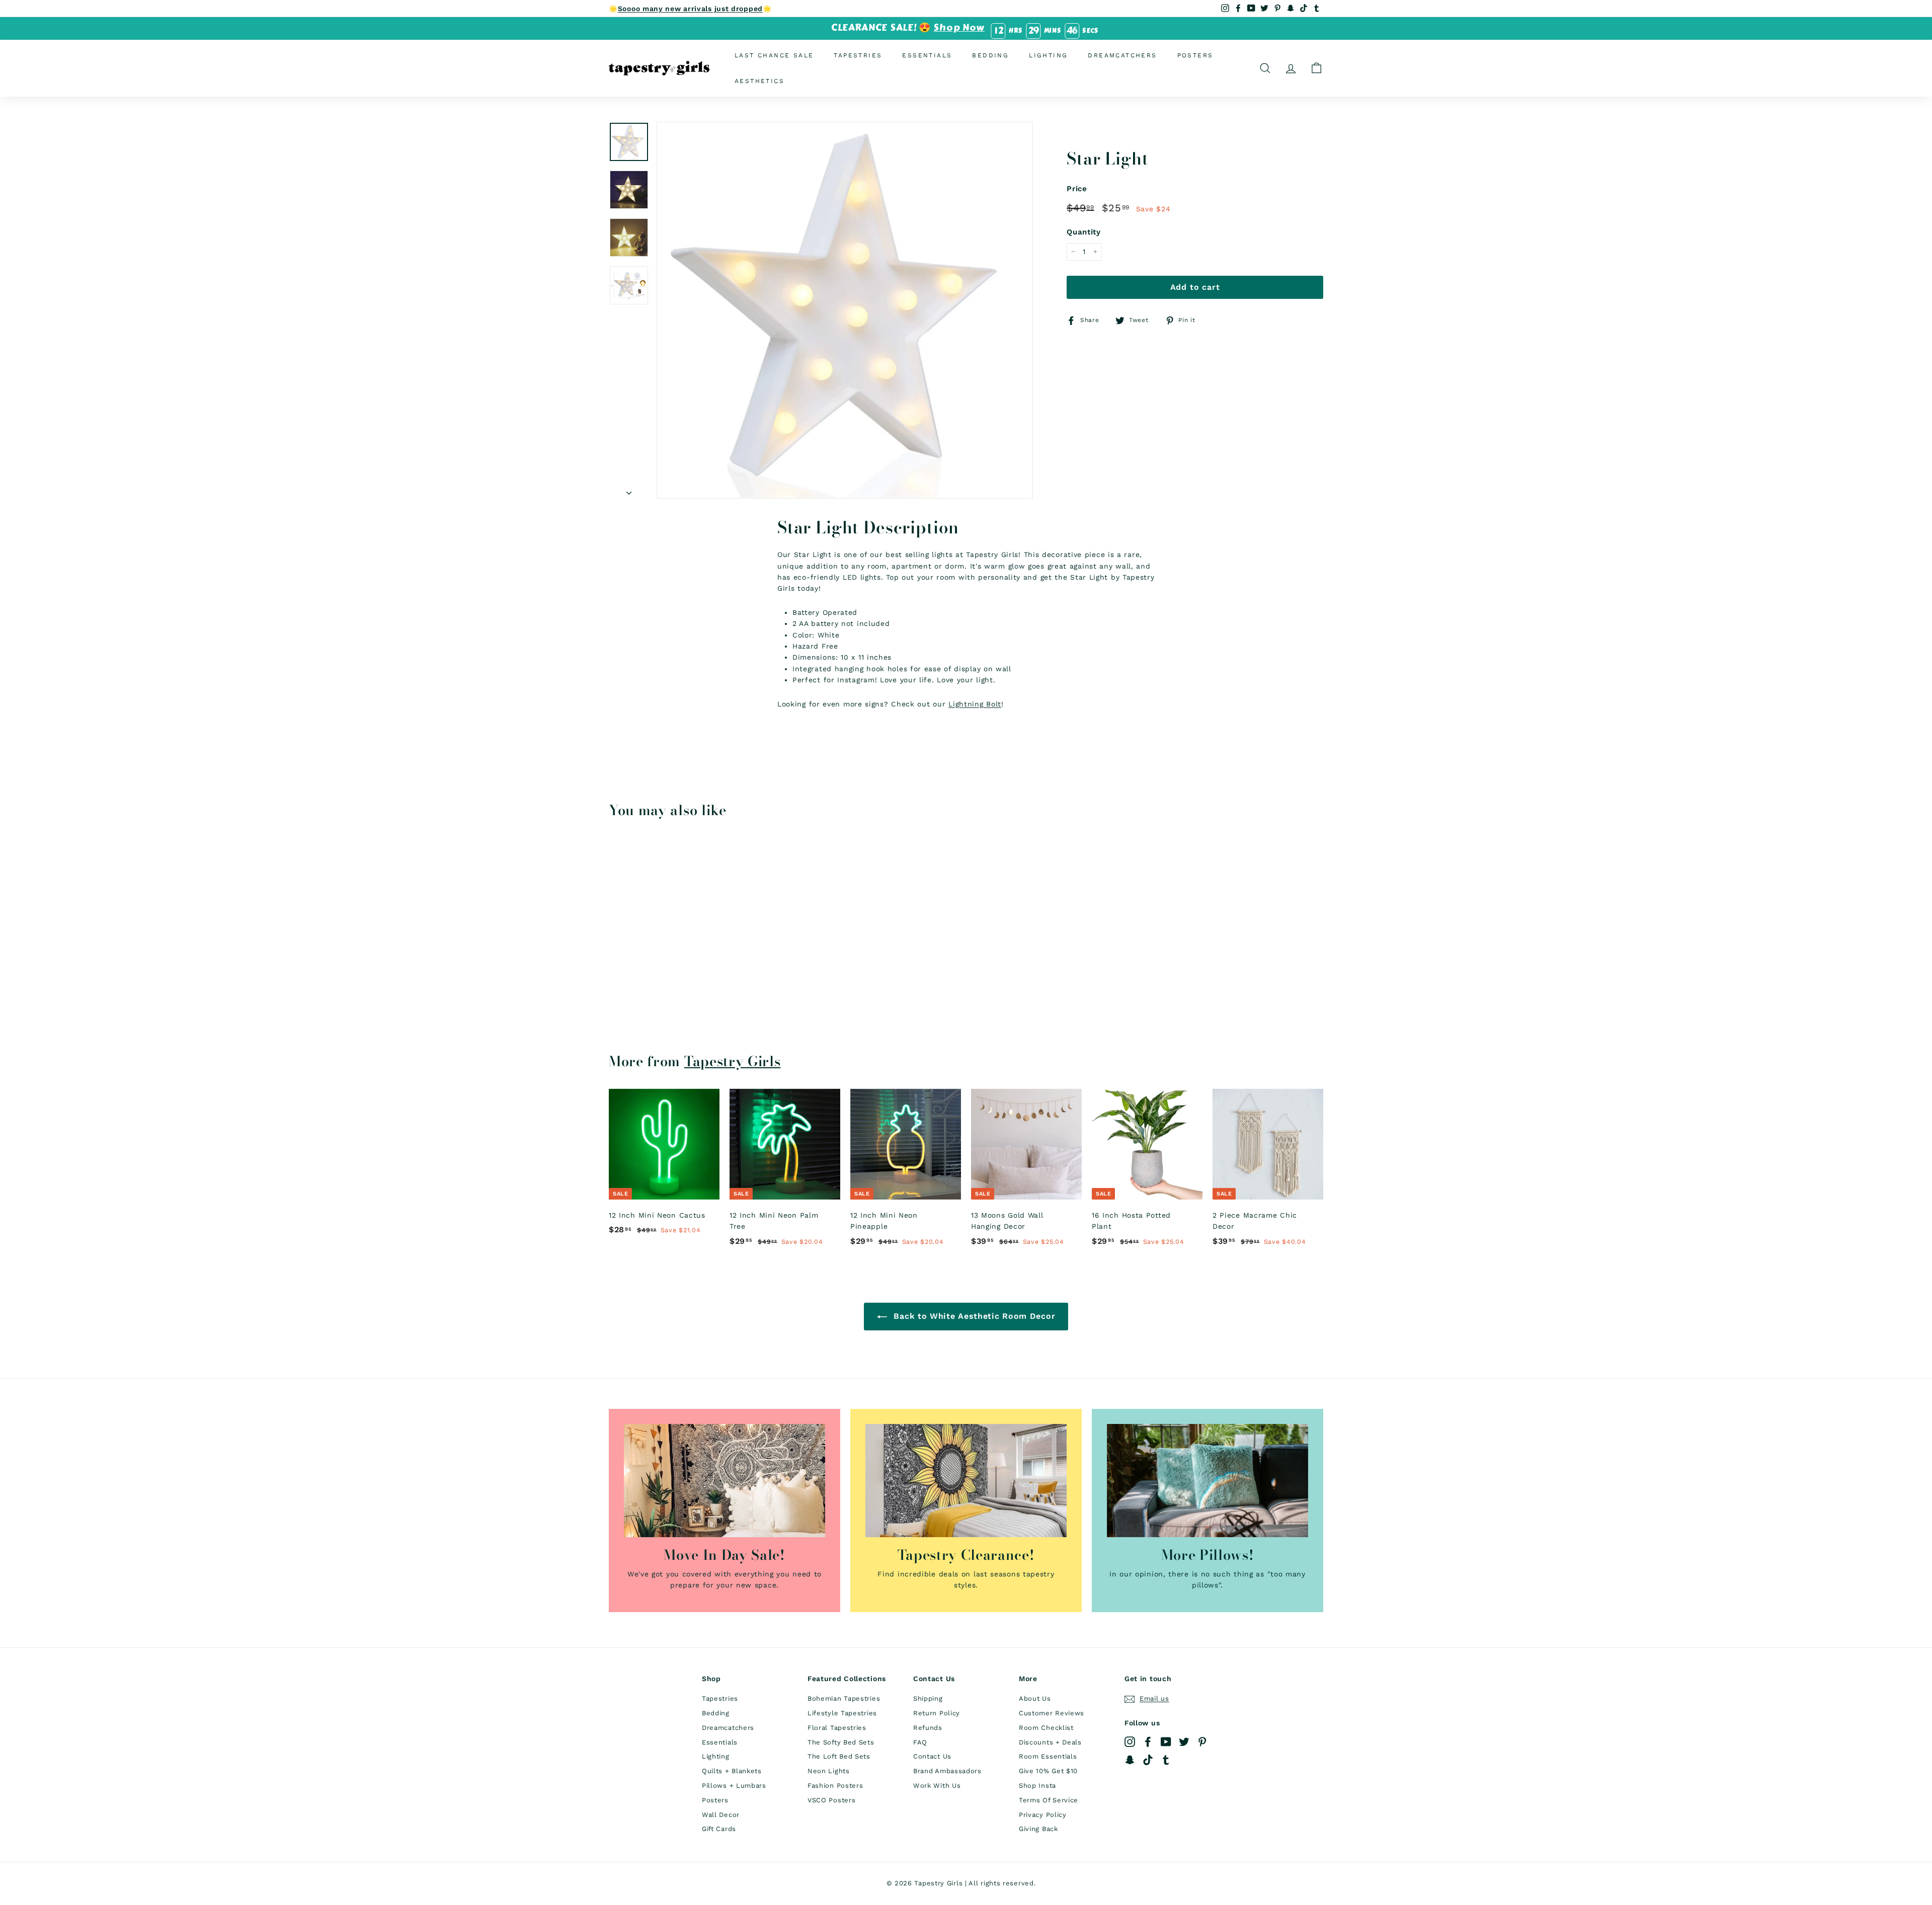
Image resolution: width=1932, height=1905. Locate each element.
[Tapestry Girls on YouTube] (1166, 1742)
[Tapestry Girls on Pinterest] (1202, 1742)
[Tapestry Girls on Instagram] (1130, 1742)
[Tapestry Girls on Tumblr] (1166, 1760)
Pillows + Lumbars (734, 1785)
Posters (1195, 55)
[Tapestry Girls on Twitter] (1184, 1742)
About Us (1035, 1698)
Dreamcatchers (1122, 55)
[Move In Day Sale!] (725, 1481)
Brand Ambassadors (947, 1771)
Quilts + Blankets (732, 1771)
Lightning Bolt (975, 704)
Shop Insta (1037, 1785)
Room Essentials (1048, 1756)
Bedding (990, 55)
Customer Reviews (1052, 1713)
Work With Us (937, 1785)
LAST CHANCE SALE (774, 55)
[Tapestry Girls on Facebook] (1148, 1742)
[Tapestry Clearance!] (966, 1481)
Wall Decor (721, 1815)
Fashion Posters (835, 1785)
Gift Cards (719, 1829)
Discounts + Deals (1050, 1742)
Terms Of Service (1049, 1800)
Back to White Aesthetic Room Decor (973, 1316)
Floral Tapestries (837, 1728)
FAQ (920, 1742)
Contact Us (932, 1756)
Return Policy (937, 1713)
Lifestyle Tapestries (842, 1713)
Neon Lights (829, 1771)
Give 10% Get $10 (1048, 1771)
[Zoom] (845, 310)
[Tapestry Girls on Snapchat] (1130, 1760)
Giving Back (1038, 1829)
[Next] (629, 490)
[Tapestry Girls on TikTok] (1148, 1760)
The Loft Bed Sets (839, 1756)
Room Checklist (1046, 1728)
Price (1077, 189)
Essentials (927, 55)
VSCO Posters (831, 1800)
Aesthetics (759, 81)
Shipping (928, 1698)
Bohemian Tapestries (844, 1698)
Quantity (1084, 232)
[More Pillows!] (1207, 1481)
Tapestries (858, 55)
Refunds (928, 1728)
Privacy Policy (1043, 1815)
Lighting (1048, 55)
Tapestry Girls (733, 1061)
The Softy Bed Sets (841, 1742)
